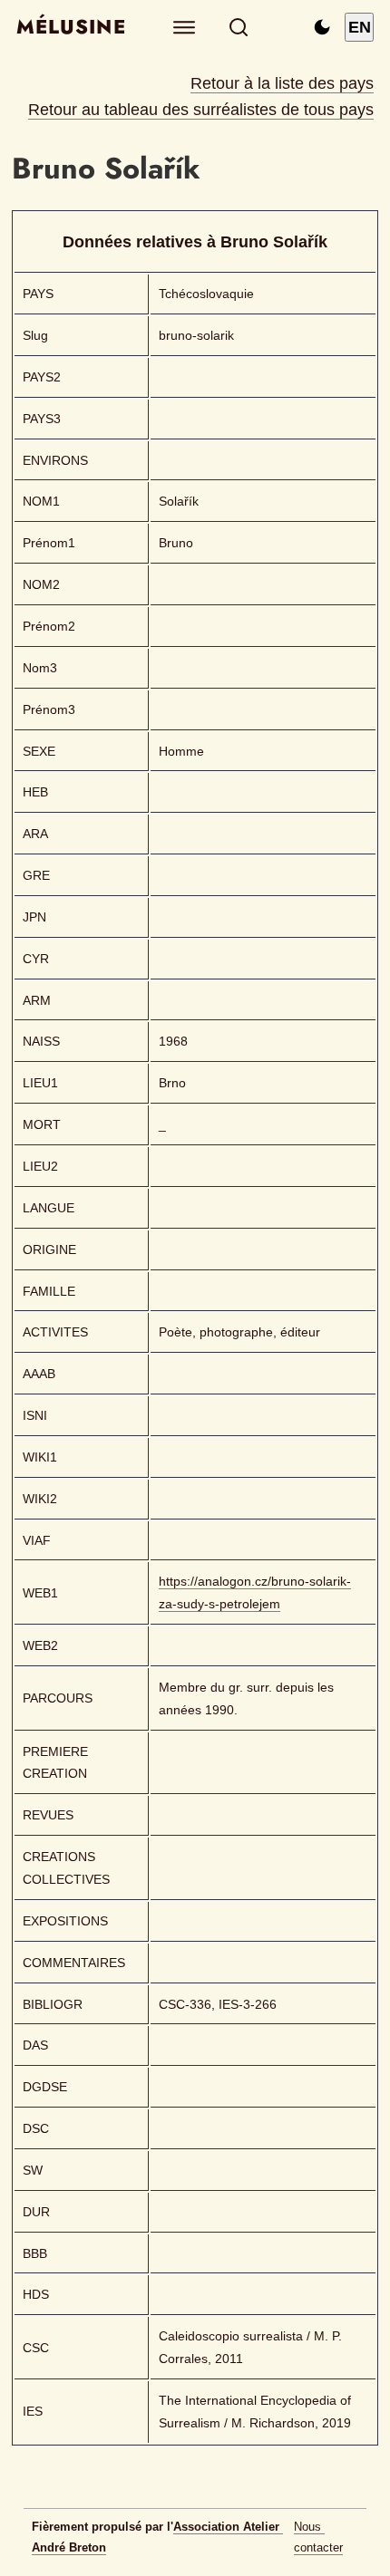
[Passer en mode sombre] (322, 27)
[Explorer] (185, 28)
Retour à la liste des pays (282, 83)
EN (360, 27)
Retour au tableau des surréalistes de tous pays (201, 110)
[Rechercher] (239, 28)
